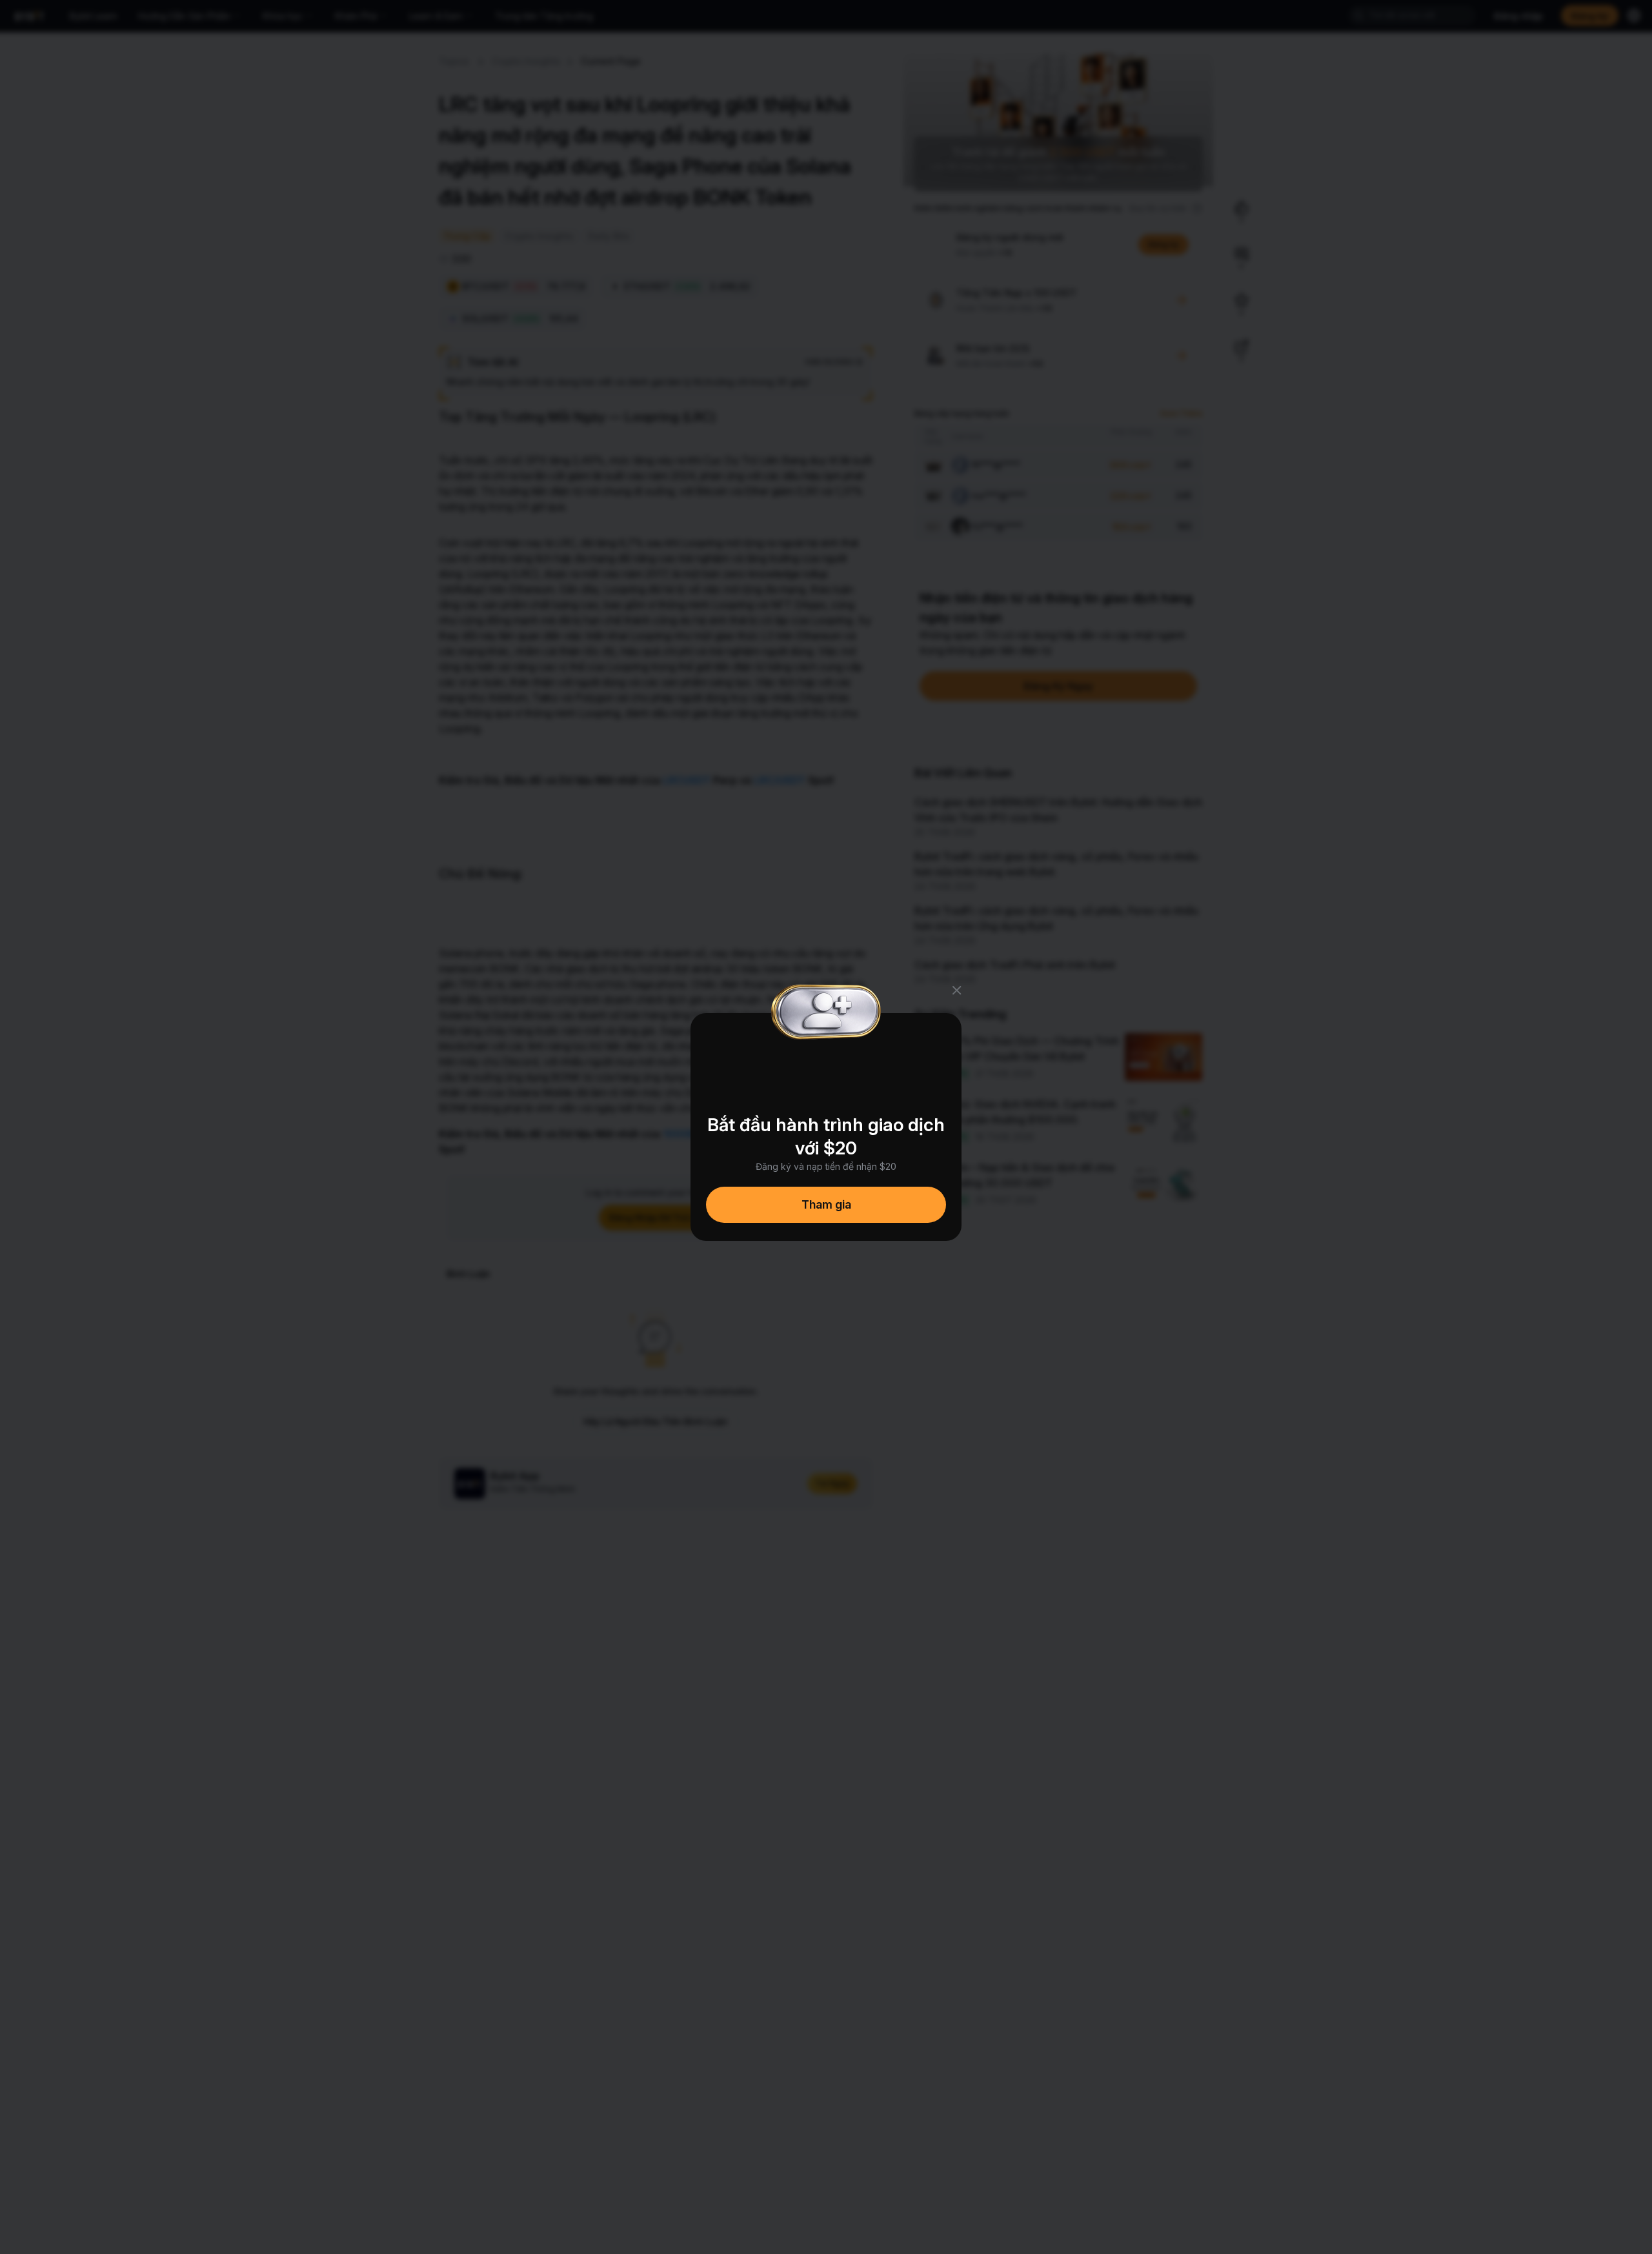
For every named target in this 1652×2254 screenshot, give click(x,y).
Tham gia (826, 1204)
